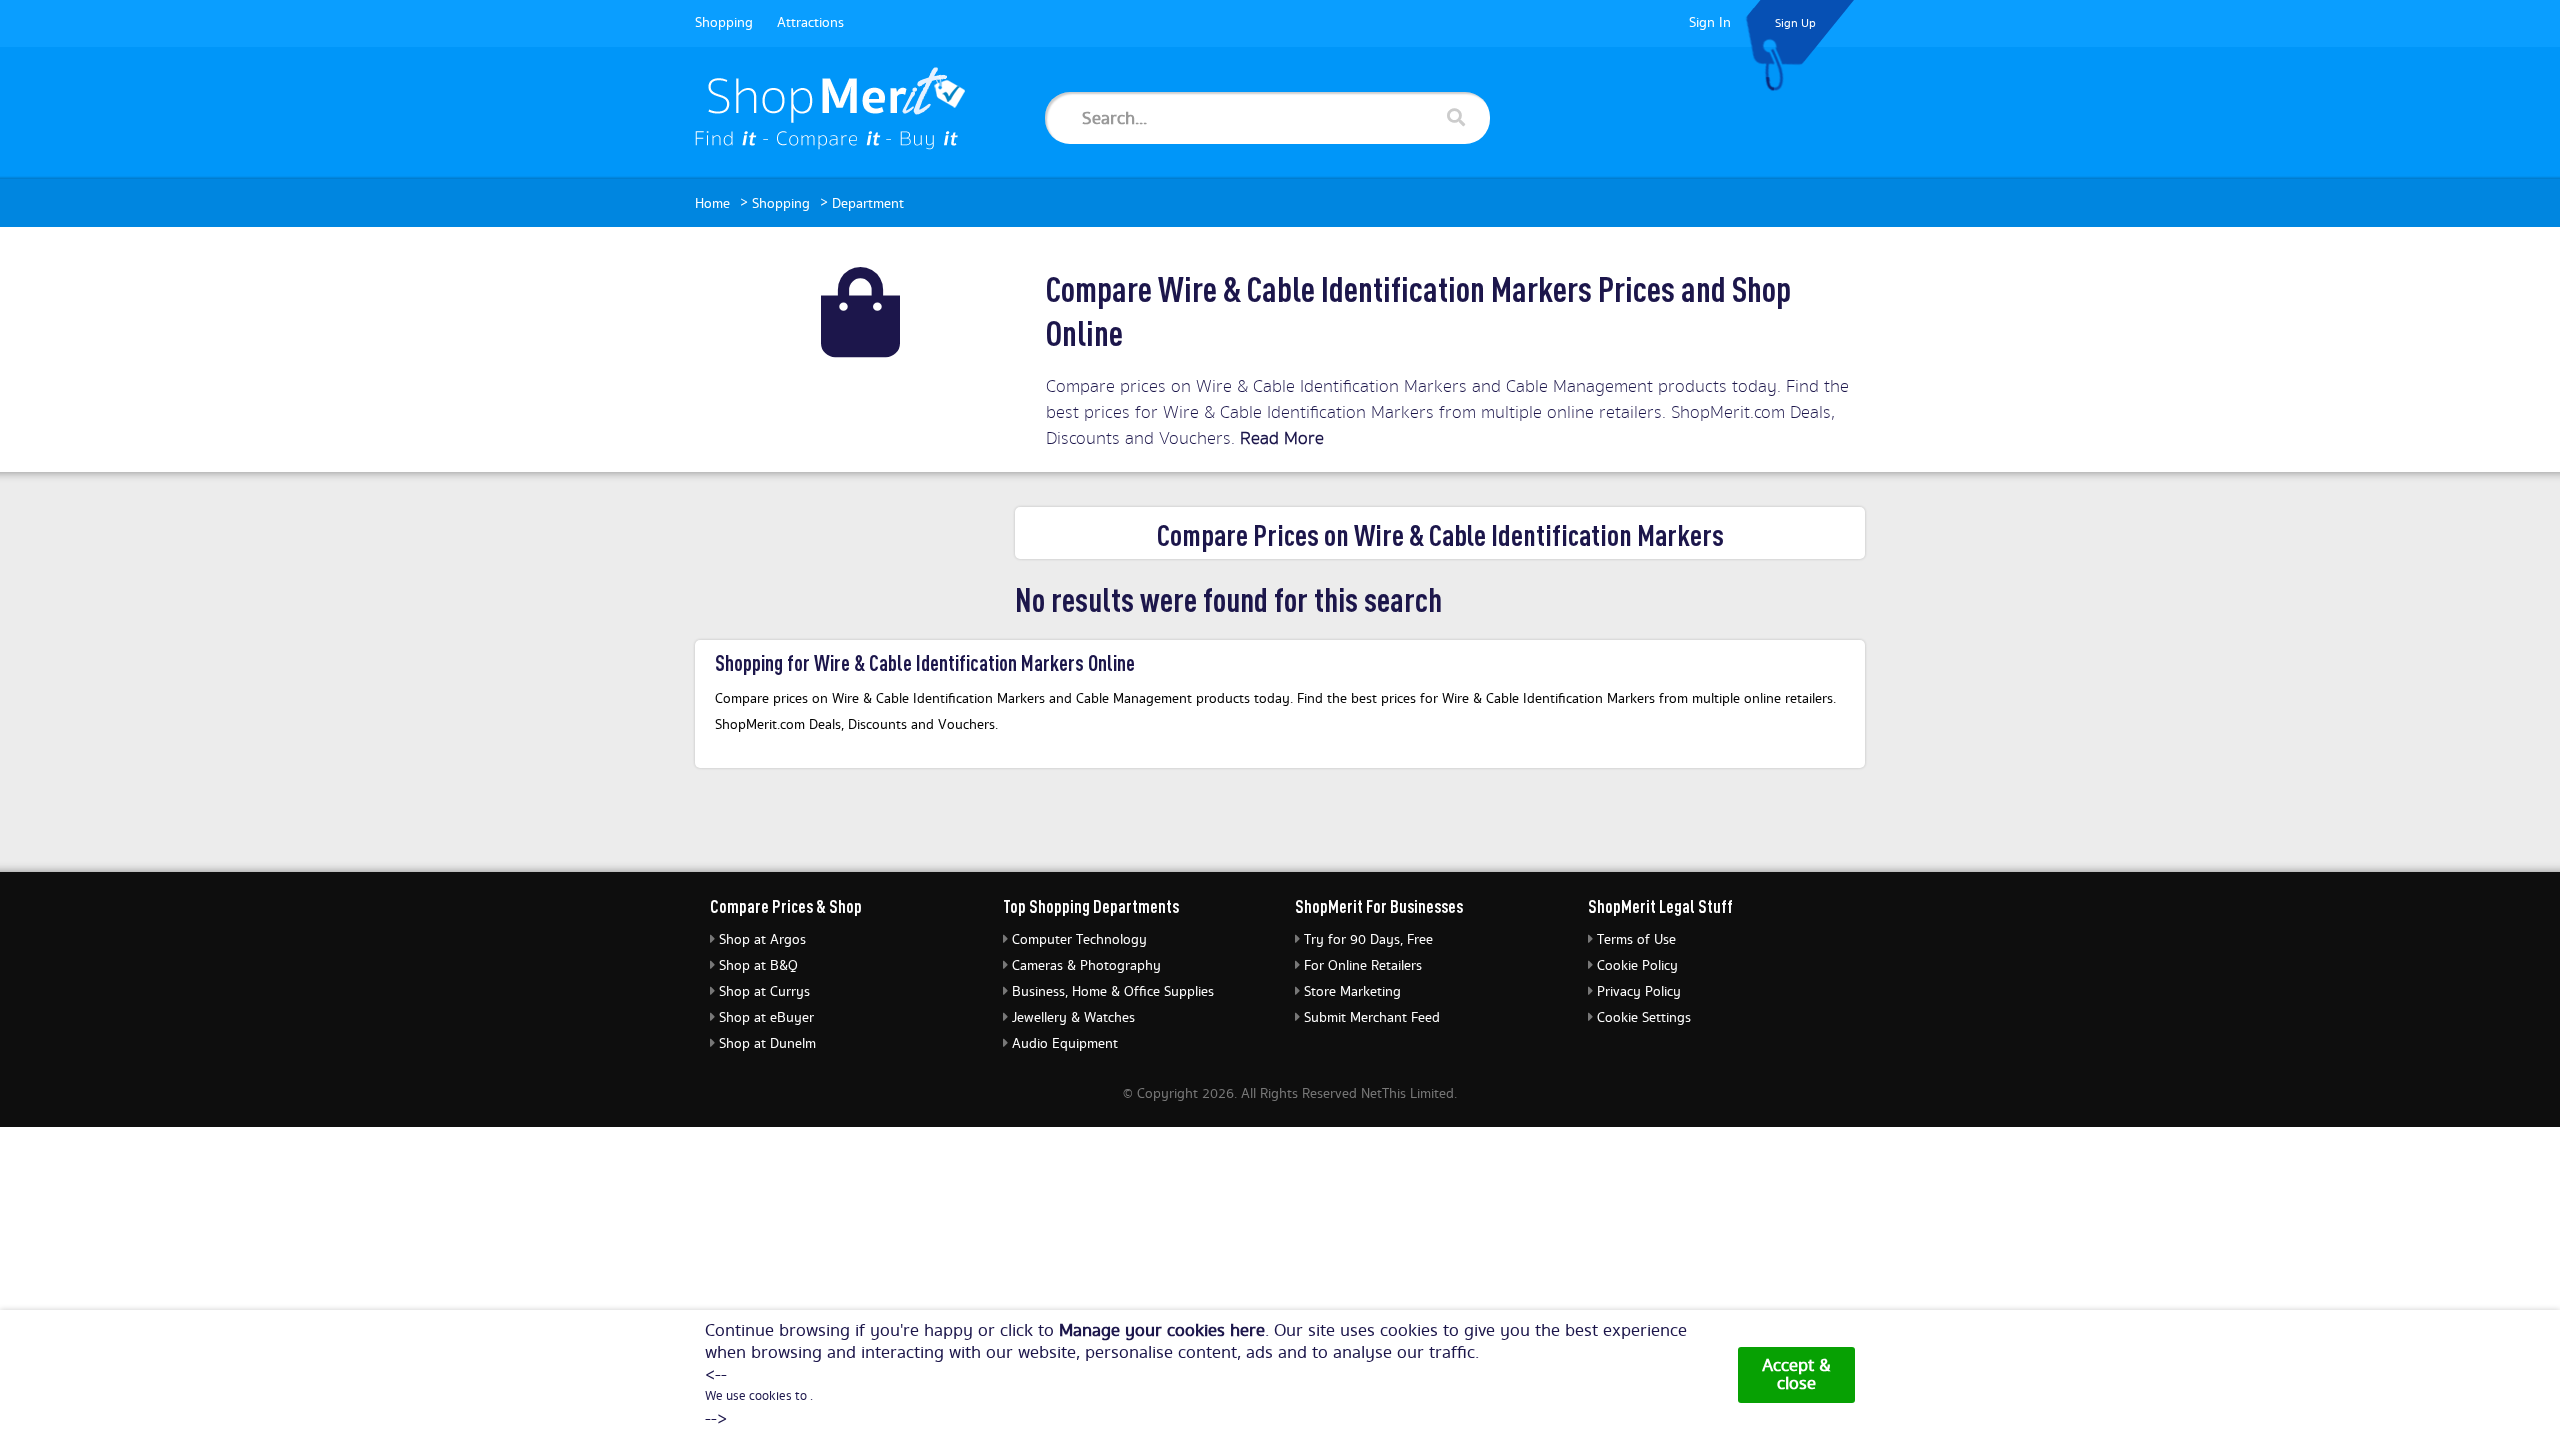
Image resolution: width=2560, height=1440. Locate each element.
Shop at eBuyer (766, 1018)
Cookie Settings (1644, 1018)
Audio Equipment (1065, 1044)
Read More (1282, 438)
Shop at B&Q (758, 966)
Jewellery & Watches (1073, 1018)
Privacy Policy (1639, 992)
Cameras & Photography (1086, 966)
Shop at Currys (764, 992)
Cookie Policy (1637, 966)
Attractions (810, 23)
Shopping (724, 23)
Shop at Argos (762, 940)
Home (712, 204)
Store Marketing (1352, 992)
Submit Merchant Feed (1372, 1018)
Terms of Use (1636, 940)
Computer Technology (1079, 940)
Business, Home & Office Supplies (1113, 992)
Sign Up (1795, 23)
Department (868, 204)
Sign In (1710, 23)
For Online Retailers (1363, 966)
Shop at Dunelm (767, 1044)
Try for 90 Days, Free (1368, 940)
